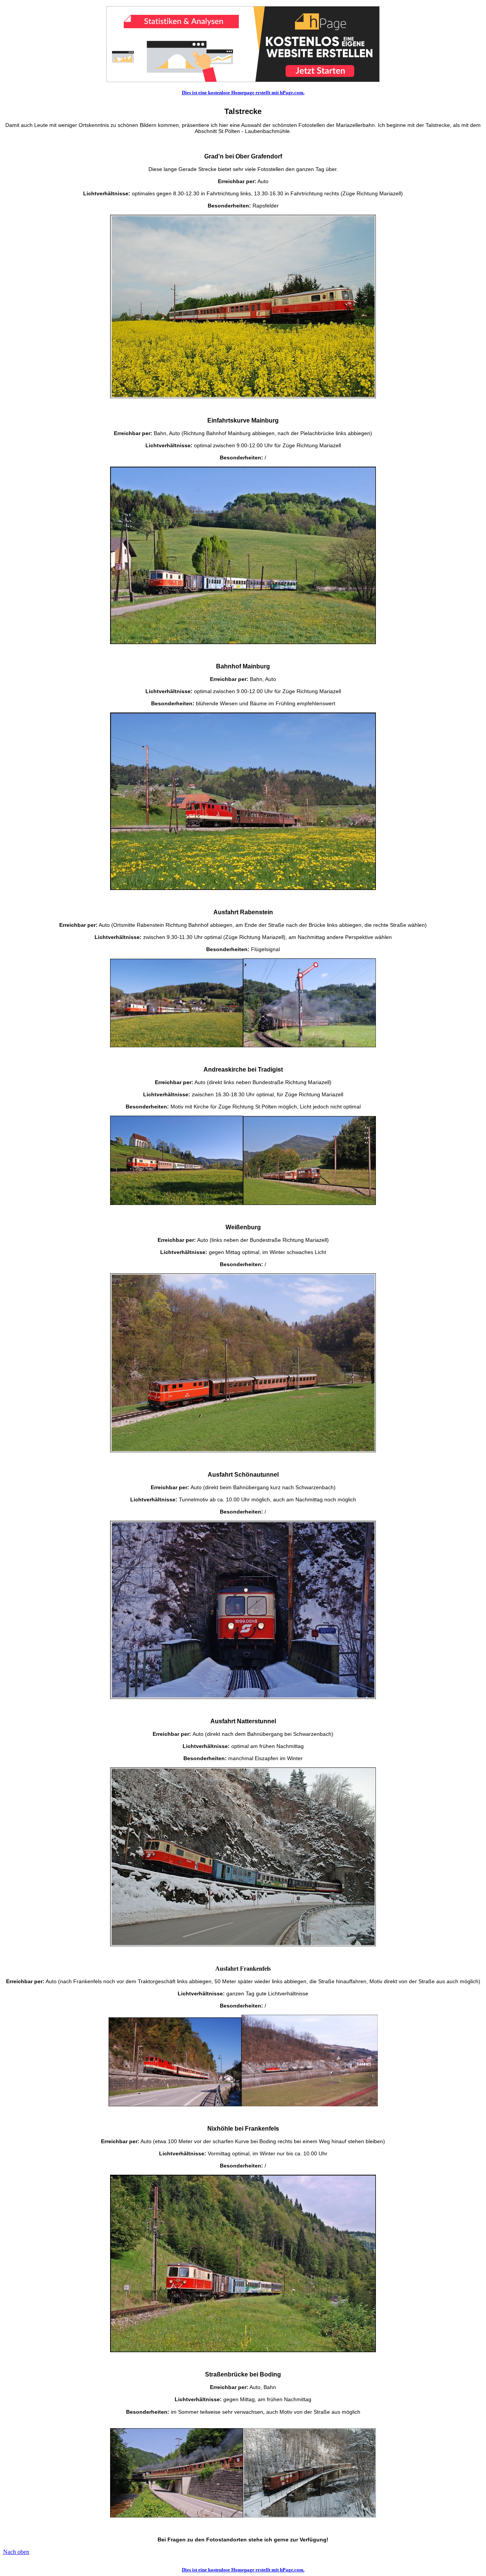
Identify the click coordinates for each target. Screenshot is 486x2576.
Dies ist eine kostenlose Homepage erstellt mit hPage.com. (243, 93)
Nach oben (16, 2552)
